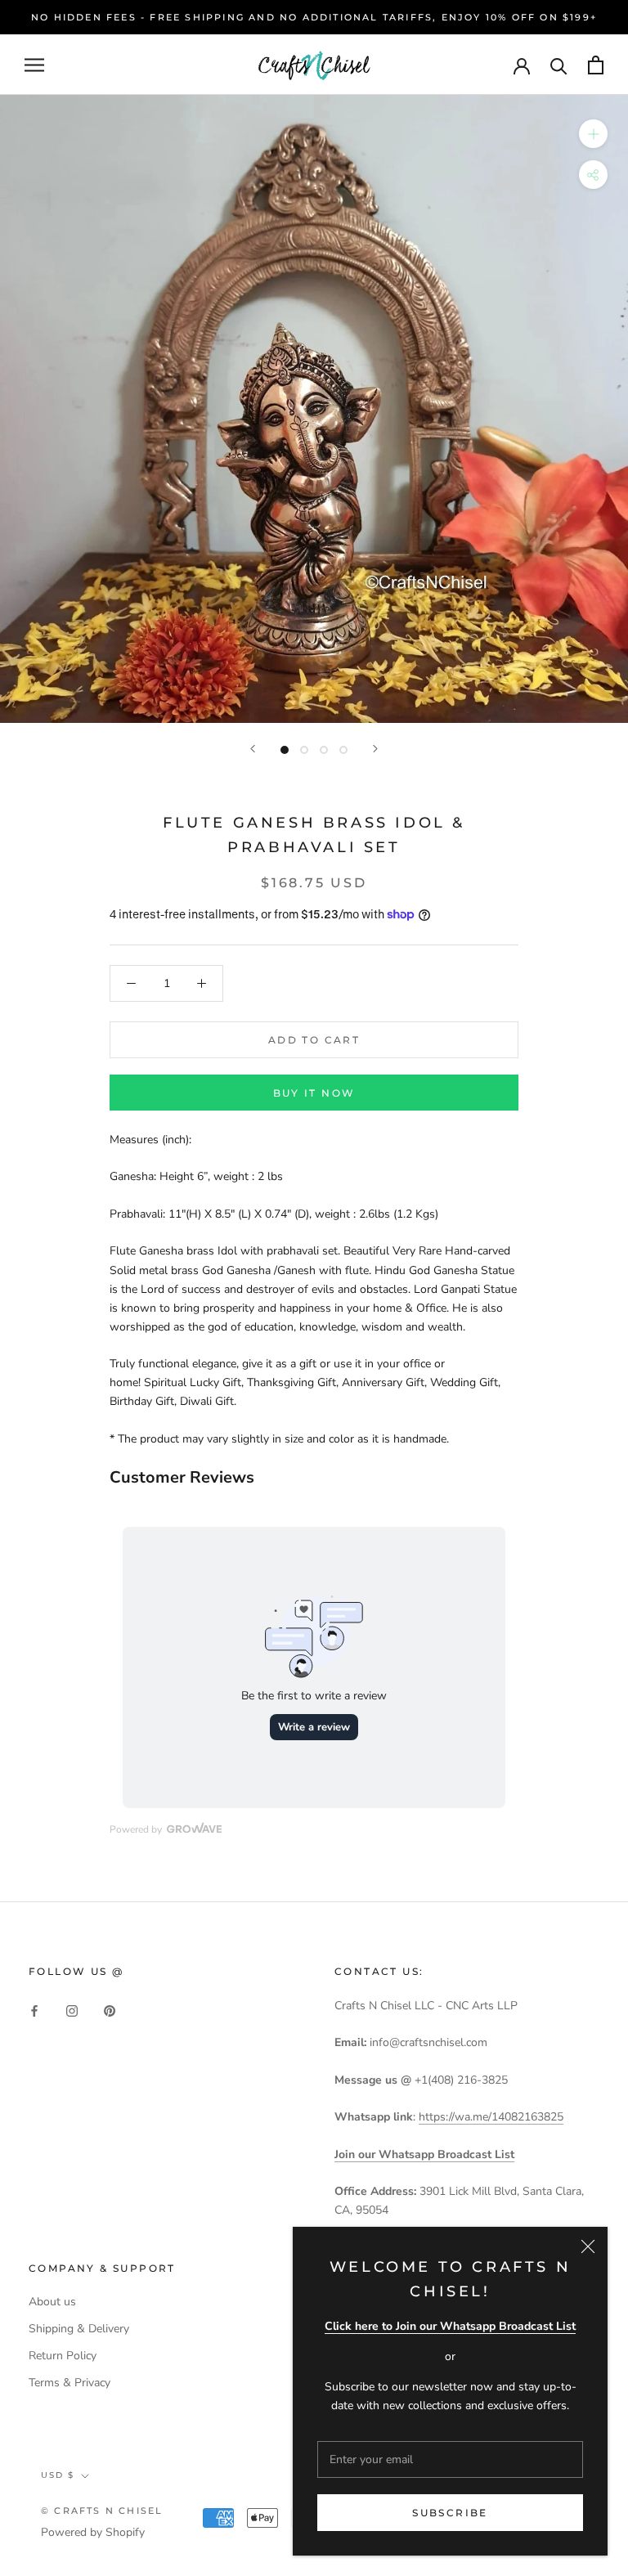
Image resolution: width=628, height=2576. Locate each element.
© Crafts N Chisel (102, 2511)
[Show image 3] (324, 750)
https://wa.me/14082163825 (491, 2117)
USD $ (58, 2475)
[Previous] (253, 749)
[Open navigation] (34, 65)
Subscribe (450, 2513)
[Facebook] (34, 2011)
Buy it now (314, 1093)
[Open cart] (596, 65)
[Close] (588, 2246)
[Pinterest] (110, 2011)
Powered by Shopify (93, 2532)
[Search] (559, 65)
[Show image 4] (343, 750)
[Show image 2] (304, 750)
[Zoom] (593, 134)
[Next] (375, 749)
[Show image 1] (285, 750)
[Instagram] (72, 2011)
